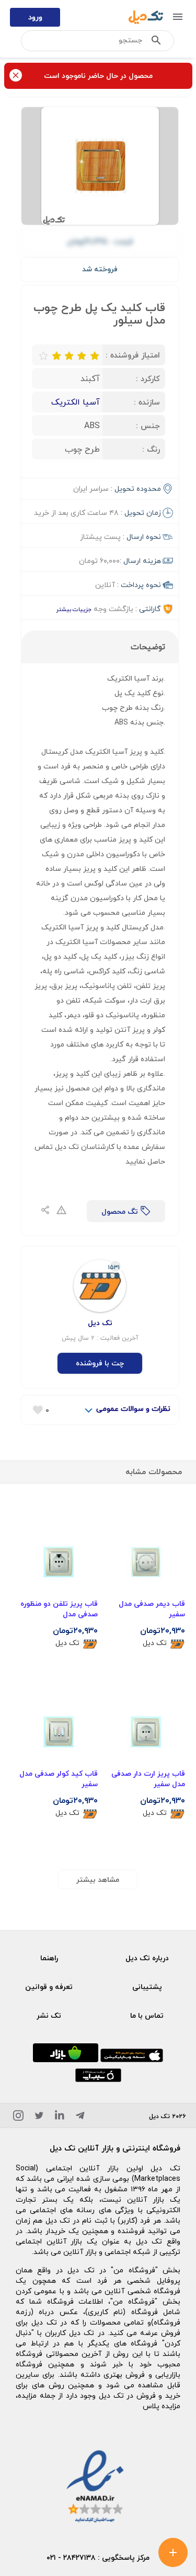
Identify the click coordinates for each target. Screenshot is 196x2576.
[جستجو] (156, 42)
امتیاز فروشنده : (133, 355)
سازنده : (147, 402)
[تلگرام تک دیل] (80, 2117)
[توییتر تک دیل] (39, 2117)
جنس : (148, 425)
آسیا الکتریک (76, 402)
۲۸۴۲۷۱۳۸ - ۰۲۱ (71, 2557)
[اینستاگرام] (18, 2117)
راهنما (49, 1958)
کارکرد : (148, 378)
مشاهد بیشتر (98, 1879)
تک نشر (49, 2015)
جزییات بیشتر (74, 609)
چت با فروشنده (100, 1363)
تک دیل (155, 1643)
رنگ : (151, 449)
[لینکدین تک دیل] (60, 2117)
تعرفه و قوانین (49, 1987)
